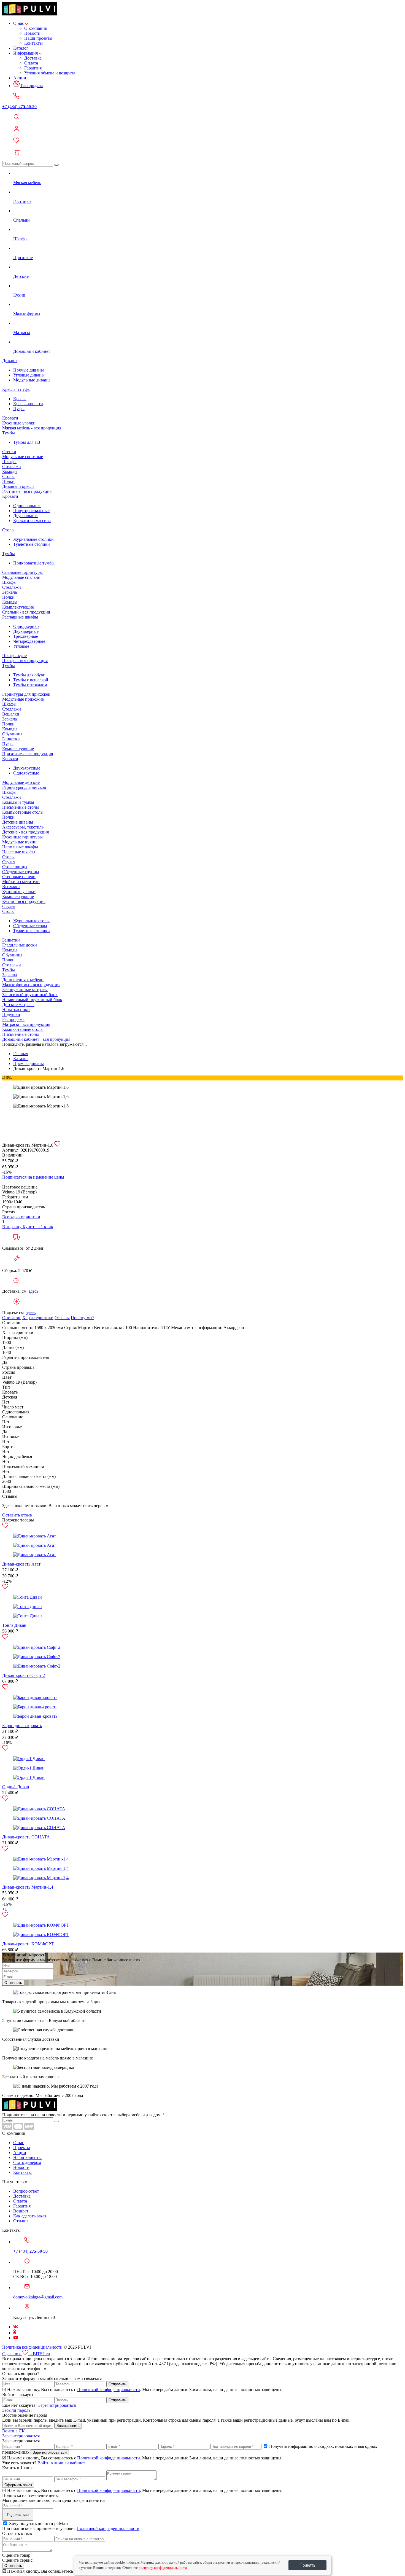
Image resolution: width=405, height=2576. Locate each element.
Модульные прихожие (23, 699)
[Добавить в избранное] (57, 1145)
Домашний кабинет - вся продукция (36, 1039)
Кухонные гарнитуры (22, 837)
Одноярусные (26, 773)
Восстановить (68, 2426)
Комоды (10, 471)
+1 (5, 1909)
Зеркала (10, 592)
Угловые (21, 646)
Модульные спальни (21, 577)
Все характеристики (21, 1217)
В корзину (12, 1227)
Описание (12, 1318)
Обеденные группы (21, 872)
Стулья (9, 862)
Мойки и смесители (21, 882)
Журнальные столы (31, 921)
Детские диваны (18, 822)
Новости (32, 33)
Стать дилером (27, 2162)
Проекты (22, 2148)
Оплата (31, 63)
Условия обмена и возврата (50, 73)
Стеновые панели (19, 877)
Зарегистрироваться (57, 2405)
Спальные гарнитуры (22, 572)
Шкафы (9, 462)
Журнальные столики (33, 539)
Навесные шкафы (19, 852)
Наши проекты (38, 38)
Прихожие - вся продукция (28, 754)
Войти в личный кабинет (61, 2463)
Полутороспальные (31, 511)
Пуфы (19, 409)
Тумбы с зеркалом (30, 685)
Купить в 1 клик (38, 1227)
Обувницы (12, 734)
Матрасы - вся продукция (26, 1024)
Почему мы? (83, 1318)
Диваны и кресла (18, 486)
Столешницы (15, 867)
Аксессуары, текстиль (23, 827)
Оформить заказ (18, 2485)
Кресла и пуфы (16, 389)
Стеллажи (12, 466)
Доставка (33, 58)
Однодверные (26, 626)
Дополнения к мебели (23, 980)
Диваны (10, 361)
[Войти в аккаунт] (202, 129)
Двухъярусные (27, 768)
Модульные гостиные (23, 457)
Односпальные (27, 506)
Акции (20, 78)
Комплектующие (18, 607)
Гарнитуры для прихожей (26, 694)
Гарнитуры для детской (24, 787)
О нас (19, 23)
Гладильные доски (20, 945)
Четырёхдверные (29, 641)
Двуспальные (26, 516)
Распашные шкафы (20, 617)
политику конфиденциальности (163, 2568)
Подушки (11, 1014)
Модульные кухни (19, 842)
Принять (307, 2565)
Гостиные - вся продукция (27, 491)
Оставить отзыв (17, 1515)
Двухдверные (26, 631)
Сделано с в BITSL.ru (26, 2354)
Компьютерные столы (23, 812)
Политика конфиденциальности (32, 2347)
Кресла (20, 399)
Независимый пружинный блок (32, 1000)
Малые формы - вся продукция (31, 985)
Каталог (21, 48)
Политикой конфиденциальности (109, 2390)
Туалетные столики (32, 544)
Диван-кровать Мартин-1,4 (28, 1887)
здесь (33, 1291)
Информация (26, 53)
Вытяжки (11, 887)
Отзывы (62, 1318)
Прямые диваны (29, 370)
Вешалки (11, 714)
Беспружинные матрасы (25, 990)
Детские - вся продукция (25, 832)
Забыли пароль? (17, 2410)
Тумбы (9, 433)
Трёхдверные (26, 636)
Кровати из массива (32, 521)
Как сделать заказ (30, 2216)
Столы (8, 476)
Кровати (10, 418)
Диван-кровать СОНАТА (26, 1837)
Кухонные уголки (19, 423)
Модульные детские (21, 782)
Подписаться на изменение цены (33, 1177)
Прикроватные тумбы (34, 563)
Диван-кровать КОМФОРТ (28, 1944)
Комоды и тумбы (18, 802)
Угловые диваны (29, 375)
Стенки (9, 452)
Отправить (13, 1983)
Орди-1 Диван (16, 1787)
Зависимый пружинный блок (30, 995)
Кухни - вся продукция (24, 901)
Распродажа (32, 86)
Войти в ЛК (13, 2431)
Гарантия (33, 68)
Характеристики (38, 1318)
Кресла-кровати (28, 404)
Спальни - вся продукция (26, 612)
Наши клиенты (27, 2157)
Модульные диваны (32, 380)
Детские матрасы (18, 1005)
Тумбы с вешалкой (31, 680)
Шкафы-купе (14, 656)
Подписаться (18, 2515)
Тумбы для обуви (29, 675)
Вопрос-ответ (26, 2191)
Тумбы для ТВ (27, 442)
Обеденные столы (30, 926)
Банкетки (11, 739)
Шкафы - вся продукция (25, 661)
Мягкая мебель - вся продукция (32, 428)
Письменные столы (21, 807)
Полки (8, 481)
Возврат (21, 2211)
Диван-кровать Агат (21, 1564)
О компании (36, 28)
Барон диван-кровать (22, 1726)
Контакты (33, 43)
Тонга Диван (14, 1625)
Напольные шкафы (20, 847)
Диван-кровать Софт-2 (24, 1675)
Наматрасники (16, 1009)
